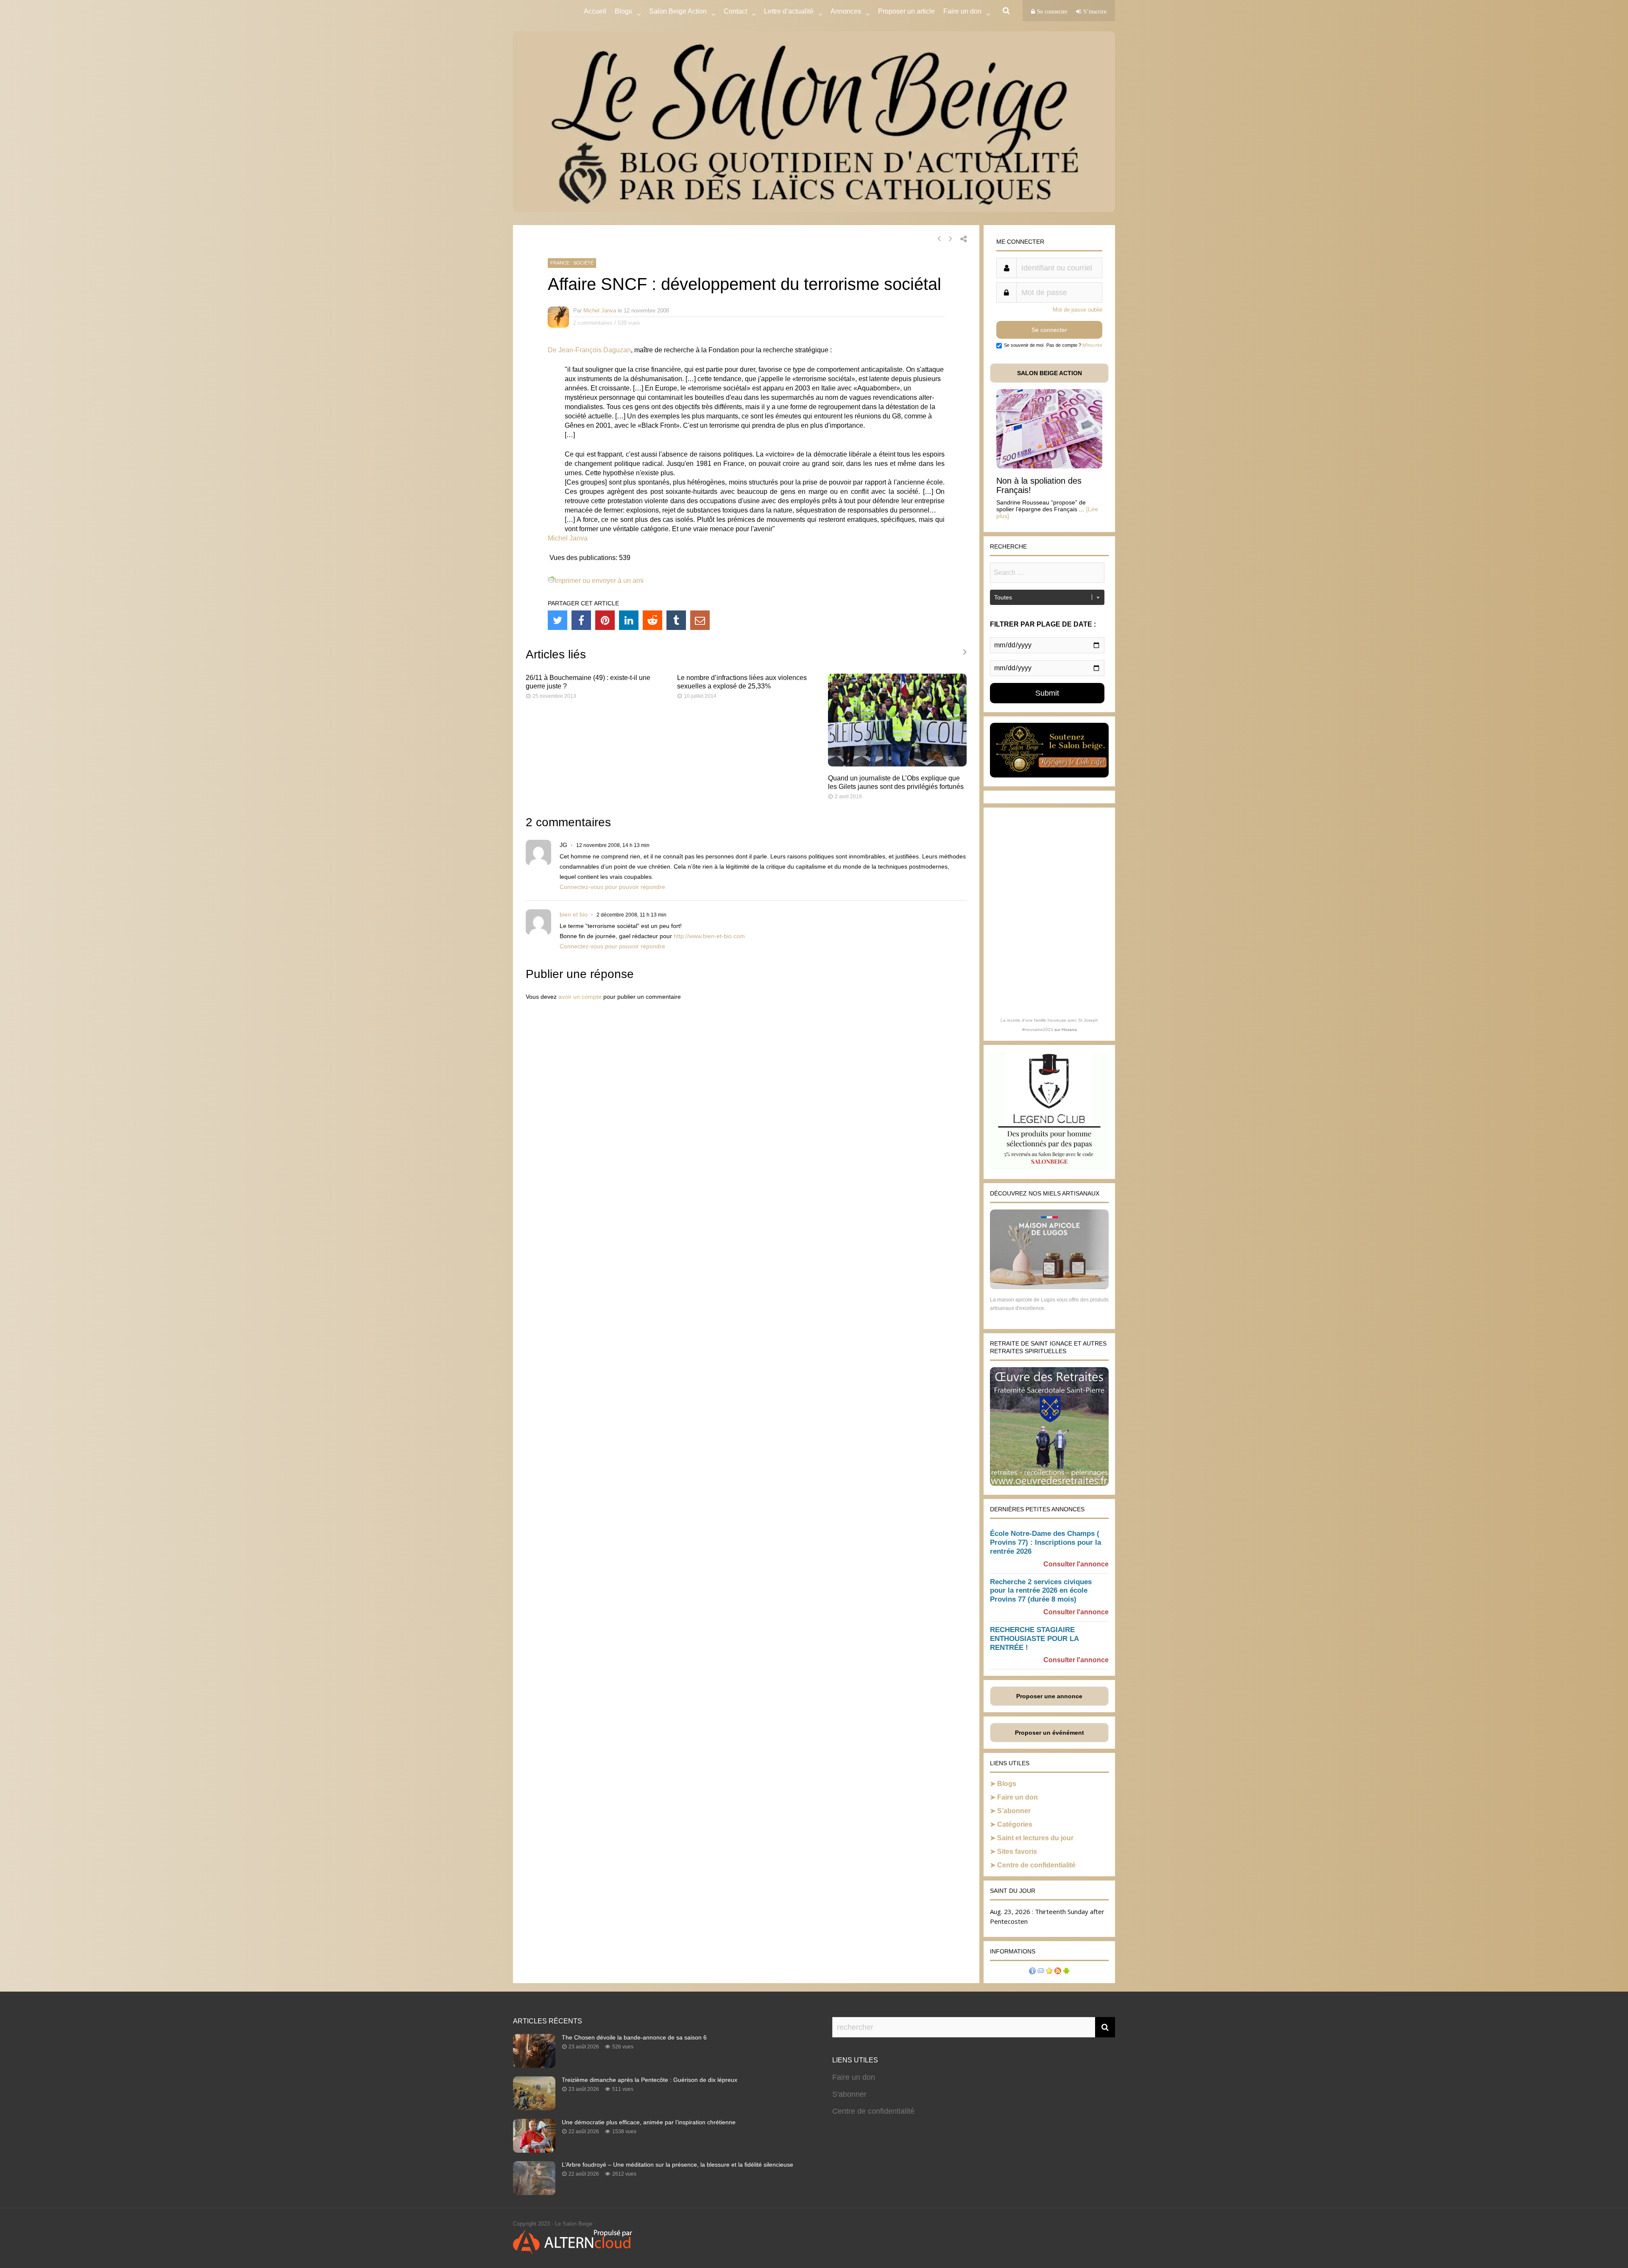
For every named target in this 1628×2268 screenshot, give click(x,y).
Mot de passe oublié (1077, 310)
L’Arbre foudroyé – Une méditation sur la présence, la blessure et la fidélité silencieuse (677, 2165)
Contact (735, 11)
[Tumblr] (676, 620)
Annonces (846, 11)
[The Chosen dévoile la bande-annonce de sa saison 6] (534, 2065)
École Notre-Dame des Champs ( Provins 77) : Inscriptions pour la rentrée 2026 (1045, 1542)
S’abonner (1014, 1811)
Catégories (1015, 1824)
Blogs (623, 11)
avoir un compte (580, 997)
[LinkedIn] (629, 620)
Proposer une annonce (1049, 1696)
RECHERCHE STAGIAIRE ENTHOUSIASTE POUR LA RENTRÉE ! (1034, 1639)
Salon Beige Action (678, 11)
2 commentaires (593, 323)
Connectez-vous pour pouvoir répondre (612, 887)
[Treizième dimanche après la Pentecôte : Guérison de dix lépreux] (534, 2108)
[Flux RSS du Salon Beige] (1058, 1972)
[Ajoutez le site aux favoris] (1049, 1972)
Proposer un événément (1050, 1733)
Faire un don (1017, 1797)
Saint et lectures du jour (1035, 1838)
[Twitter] (558, 620)
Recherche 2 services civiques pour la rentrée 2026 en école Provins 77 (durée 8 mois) (1041, 1591)
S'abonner (849, 2094)
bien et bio (574, 914)
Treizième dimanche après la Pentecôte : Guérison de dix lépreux (650, 2080)
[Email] (700, 620)
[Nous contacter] (1041, 1972)
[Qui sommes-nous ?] (1032, 1972)
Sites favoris (1017, 1851)
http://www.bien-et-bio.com (709, 936)
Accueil (595, 11)
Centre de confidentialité (1036, 1865)
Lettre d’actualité (789, 11)
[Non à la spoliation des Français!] (1049, 466)
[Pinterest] (605, 620)
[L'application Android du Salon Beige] (1066, 1972)
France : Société (572, 263)
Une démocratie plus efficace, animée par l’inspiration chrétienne (649, 2122)
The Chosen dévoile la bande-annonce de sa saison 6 (634, 2037)
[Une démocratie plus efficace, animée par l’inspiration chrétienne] (534, 2150)
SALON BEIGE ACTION (1050, 373)
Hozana (1069, 1030)
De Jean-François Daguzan (589, 350)
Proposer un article (906, 11)
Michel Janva (600, 311)
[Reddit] (652, 620)
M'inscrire (1092, 345)
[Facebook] (581, 620)
